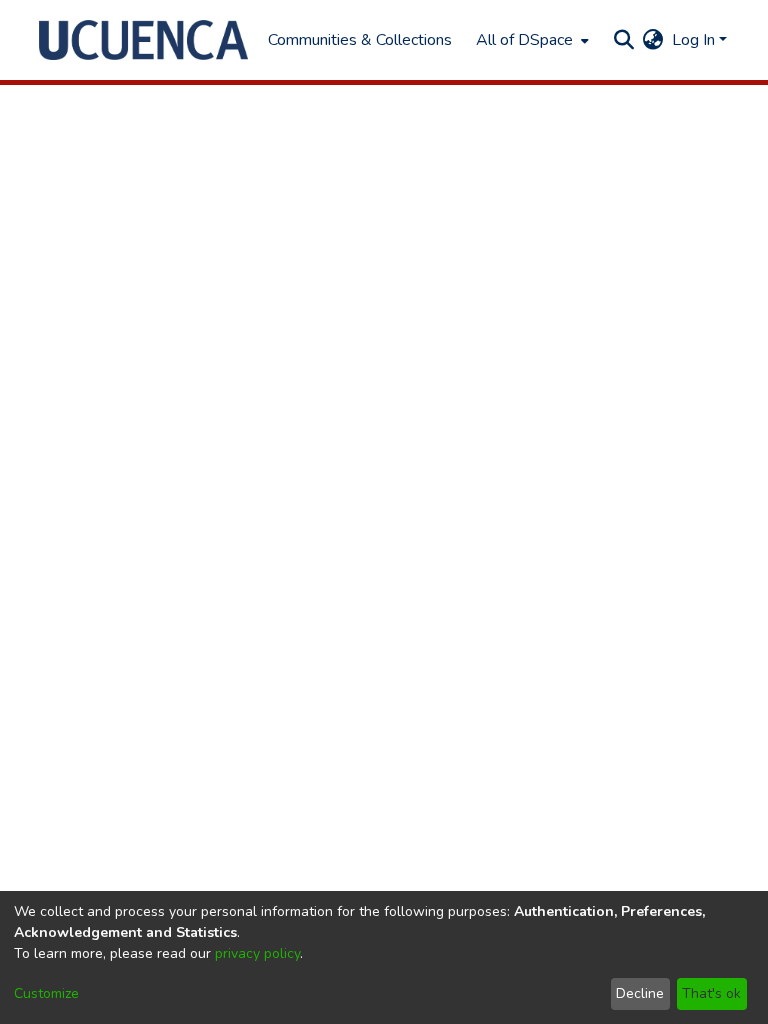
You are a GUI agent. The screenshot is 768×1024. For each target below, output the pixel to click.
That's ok (711, 993)
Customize (46, 993)
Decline (640, 993)
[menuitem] (530, 40)
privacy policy (257, 953)
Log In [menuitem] (693, 40)
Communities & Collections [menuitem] (360, 40)
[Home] (143, 40)
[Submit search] (624, 40)
